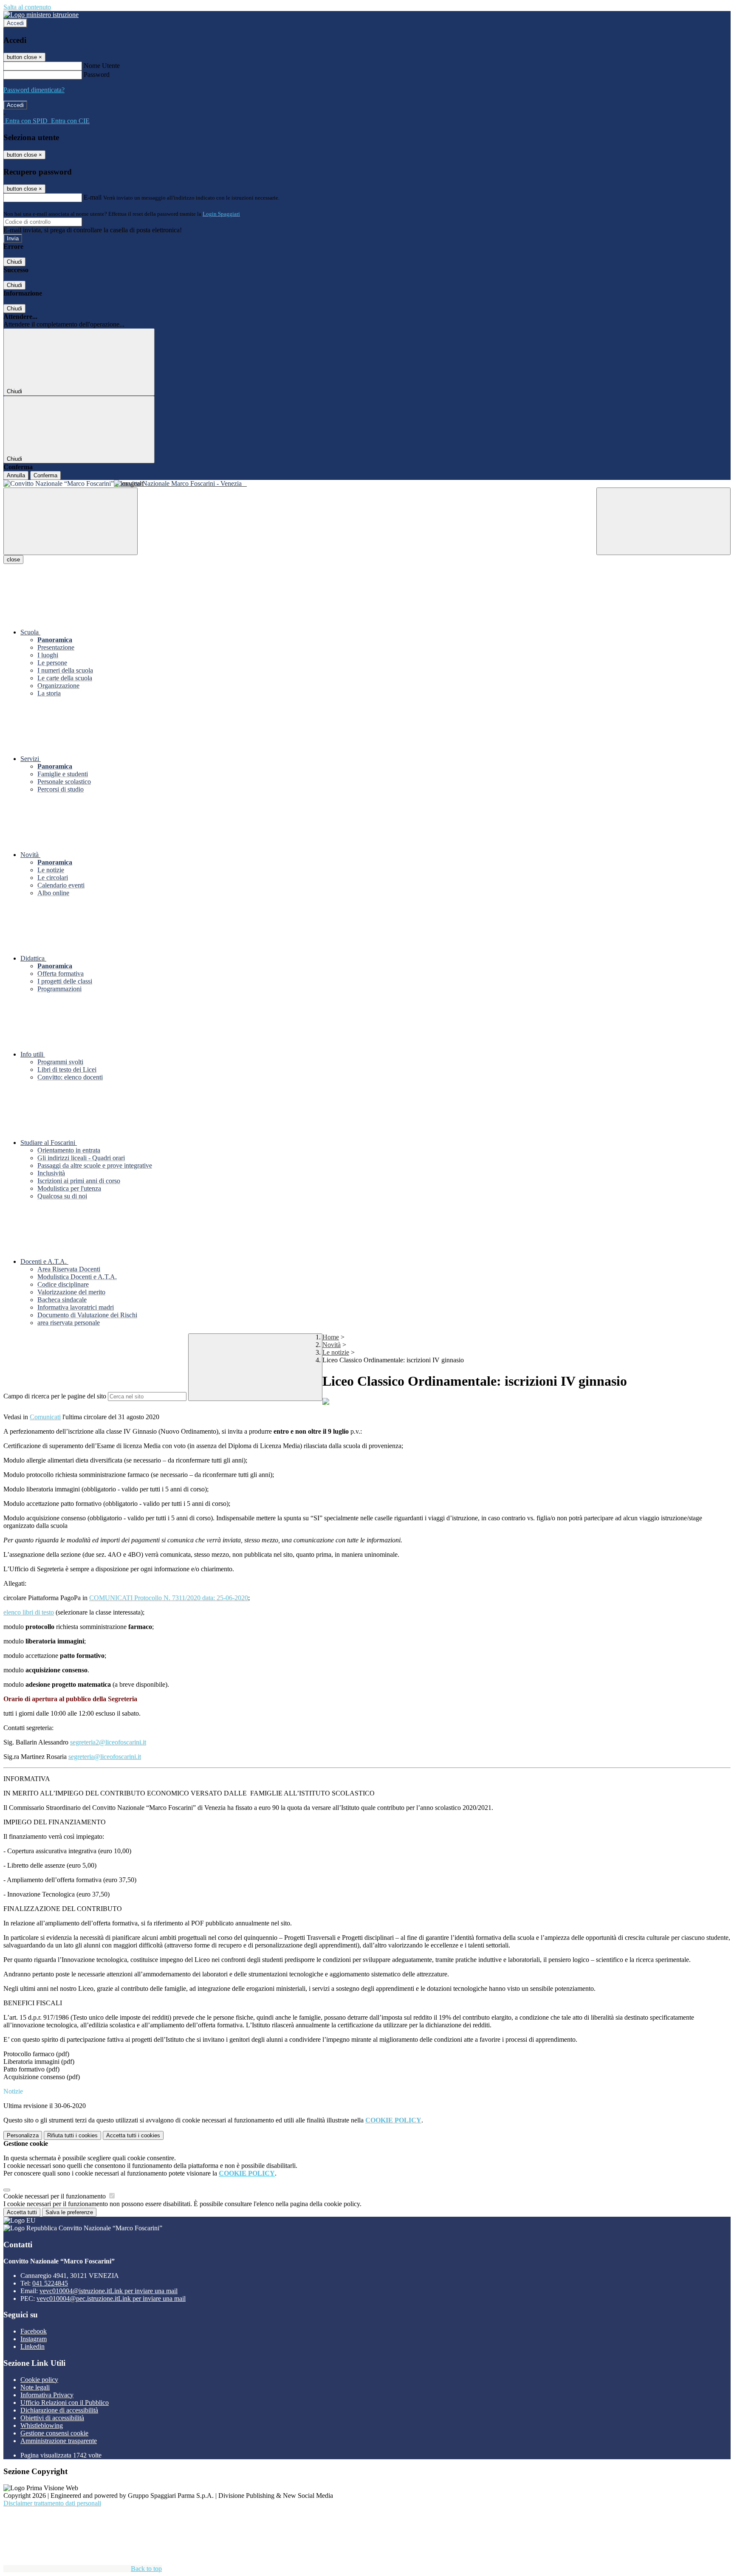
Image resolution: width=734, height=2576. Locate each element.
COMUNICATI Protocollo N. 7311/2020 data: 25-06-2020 (169, 1598)
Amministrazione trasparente (59, 2441)
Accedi (15, 23)
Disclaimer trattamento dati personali (52, 2503)
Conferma (45, 475)
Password (97, 75)
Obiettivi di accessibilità (52, 2418)
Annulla (16, 475)
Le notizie (336, 1352)
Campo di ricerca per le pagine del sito (55, 1396)
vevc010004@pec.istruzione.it (111, 2298)
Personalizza (23, 2135)
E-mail (93, 197)
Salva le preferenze (69, 2212)
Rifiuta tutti (72, 2135)
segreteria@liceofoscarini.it (105, 1757)
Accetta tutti (133, 2135)
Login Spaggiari (221, 214)
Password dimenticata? (34, 90)
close (13, 559)
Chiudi (14, 262)
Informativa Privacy (47, 2395)
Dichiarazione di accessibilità (59, 2410)
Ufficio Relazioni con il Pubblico (65, 2403)
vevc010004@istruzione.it (109, 2291)
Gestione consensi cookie (54, 2433)
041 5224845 (50, 2283)
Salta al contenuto (27, 7)
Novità (332, 1345)
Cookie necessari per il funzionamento (55, 2196)
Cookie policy (39, 2380)
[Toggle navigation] (71, 521)
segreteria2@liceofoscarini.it (108, 1742)
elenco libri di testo (29, 1612)
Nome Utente (102, 66)
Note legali (35, 2387)
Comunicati (45, 1417)
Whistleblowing (42, 2425)
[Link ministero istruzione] (41, 15)
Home (331, 1337)
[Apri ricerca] (663, 521)
